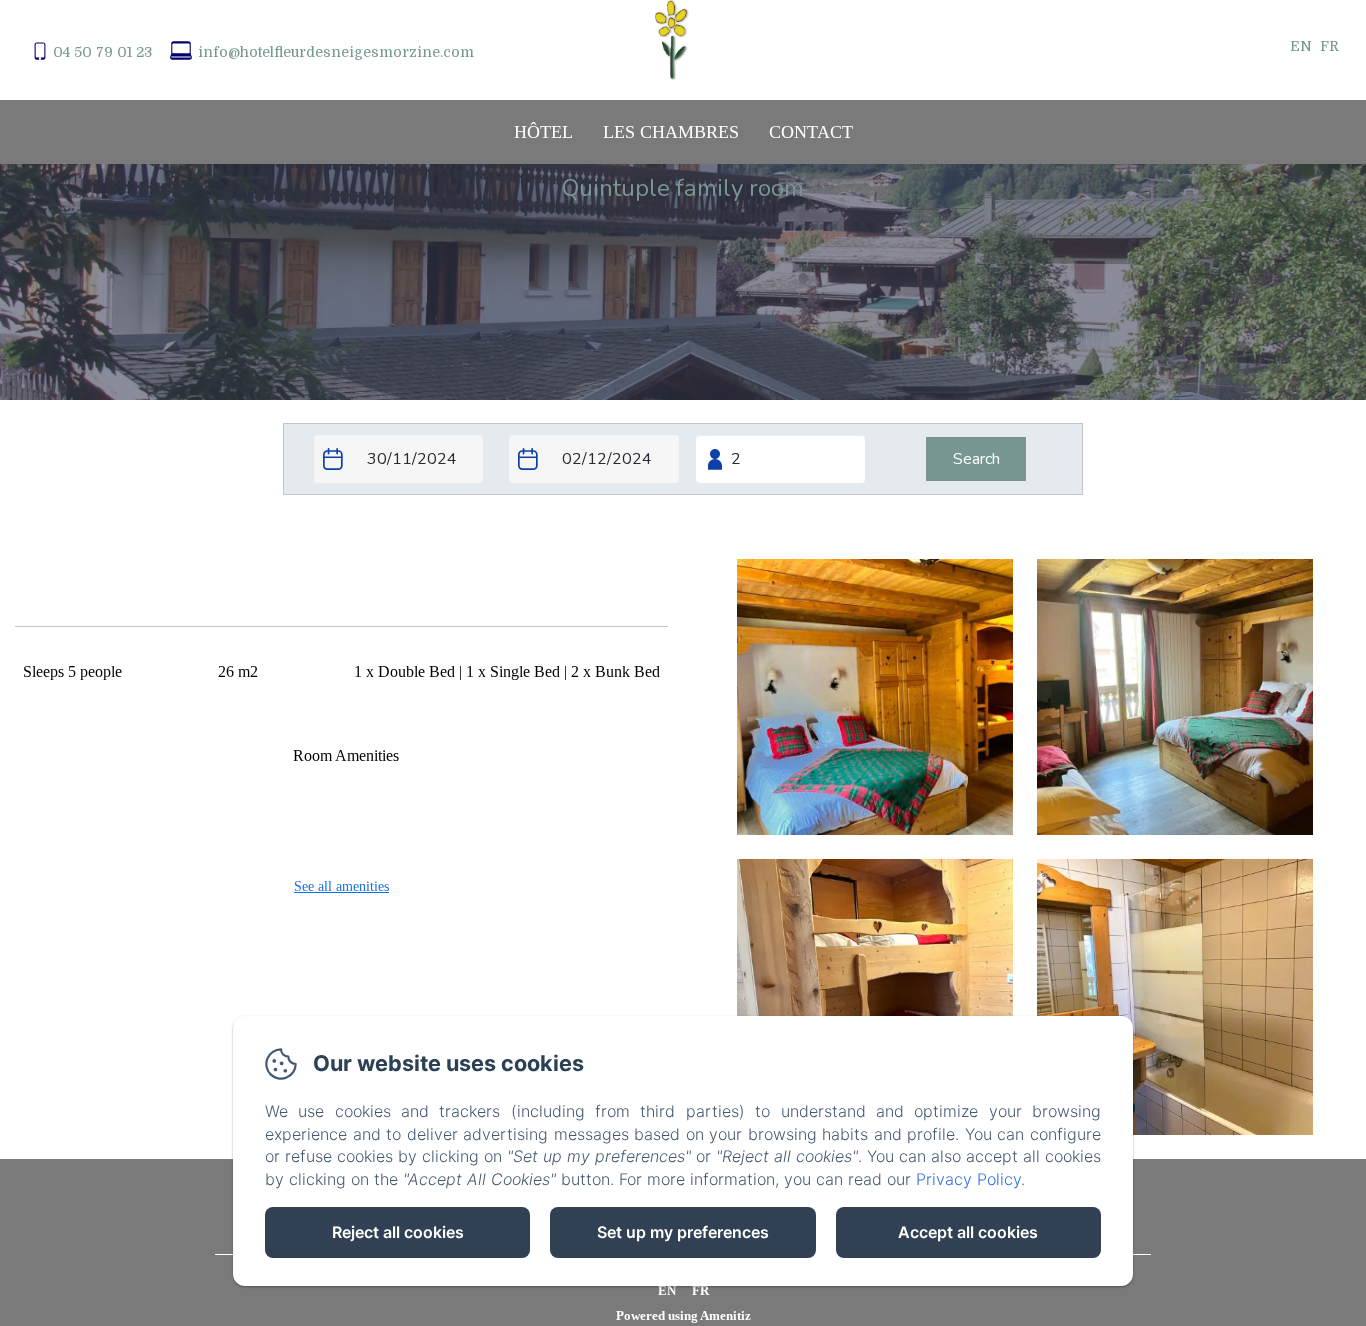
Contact (811, 132)
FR (700, 1290)
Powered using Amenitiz (683, 1315)
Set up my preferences (683, 1232)
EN (667, 1290)
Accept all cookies (968, 1232)
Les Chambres (671, 132)
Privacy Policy (968, 1179)
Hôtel (543, 132)
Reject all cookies (398, 1232)
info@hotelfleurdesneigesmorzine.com (336, 52)
